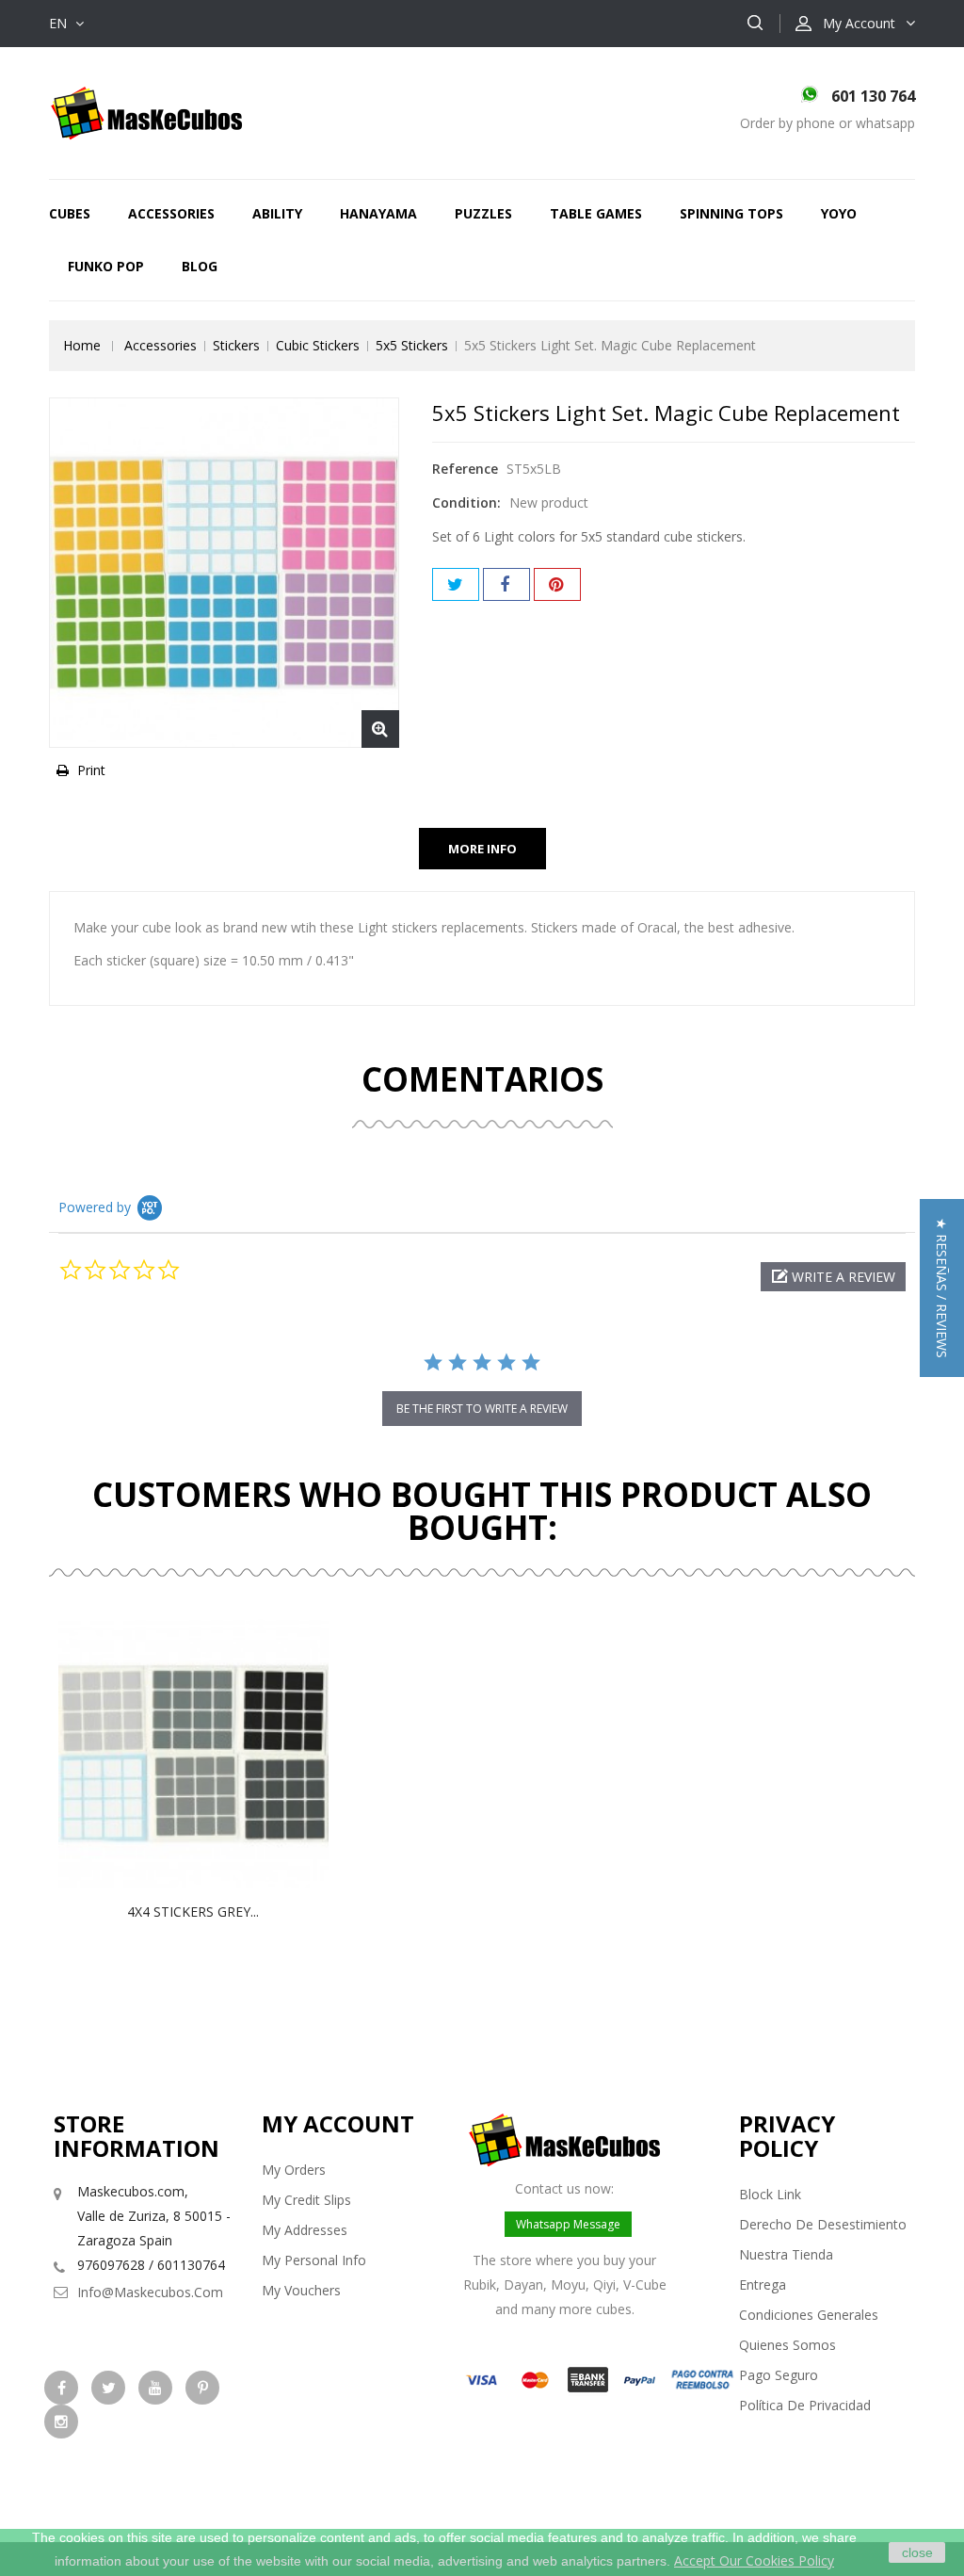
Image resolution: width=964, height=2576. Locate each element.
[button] (833, 1277)
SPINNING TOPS (731, 213)
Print (91, 770)
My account (338, 2123)
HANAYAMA (378, 213)
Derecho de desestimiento (823, 2224)
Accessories (171, 213)
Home (82, 345)
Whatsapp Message (568, 2224)
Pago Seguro (779, 2375)
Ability (277, 213)
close (917, 2552)
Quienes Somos (787, 2345)
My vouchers (301, 2290)
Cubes (70, 213)
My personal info (314, 2260)
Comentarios (482, 1079)
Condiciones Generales (809, 2315)
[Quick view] (213, 1754)
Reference (465, 469)
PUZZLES (483, 213)
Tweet (456, 584)
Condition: (466, 502)
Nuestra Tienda (786, 2254)
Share (506, 584)
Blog (200, 266)
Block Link (770, 2194)
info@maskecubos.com (150, 2292)
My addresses (305, 2230)
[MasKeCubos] (146, 112)
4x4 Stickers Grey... (193, 1912)
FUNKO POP (106, 266)
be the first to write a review (482, 1409)
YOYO (839, 213)
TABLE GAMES (596, 213)
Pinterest (557, 584)
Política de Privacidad (805, 2405)
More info (482, 849)
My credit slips (306, 2200)
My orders (294, 2170)
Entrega (763, 2284)
